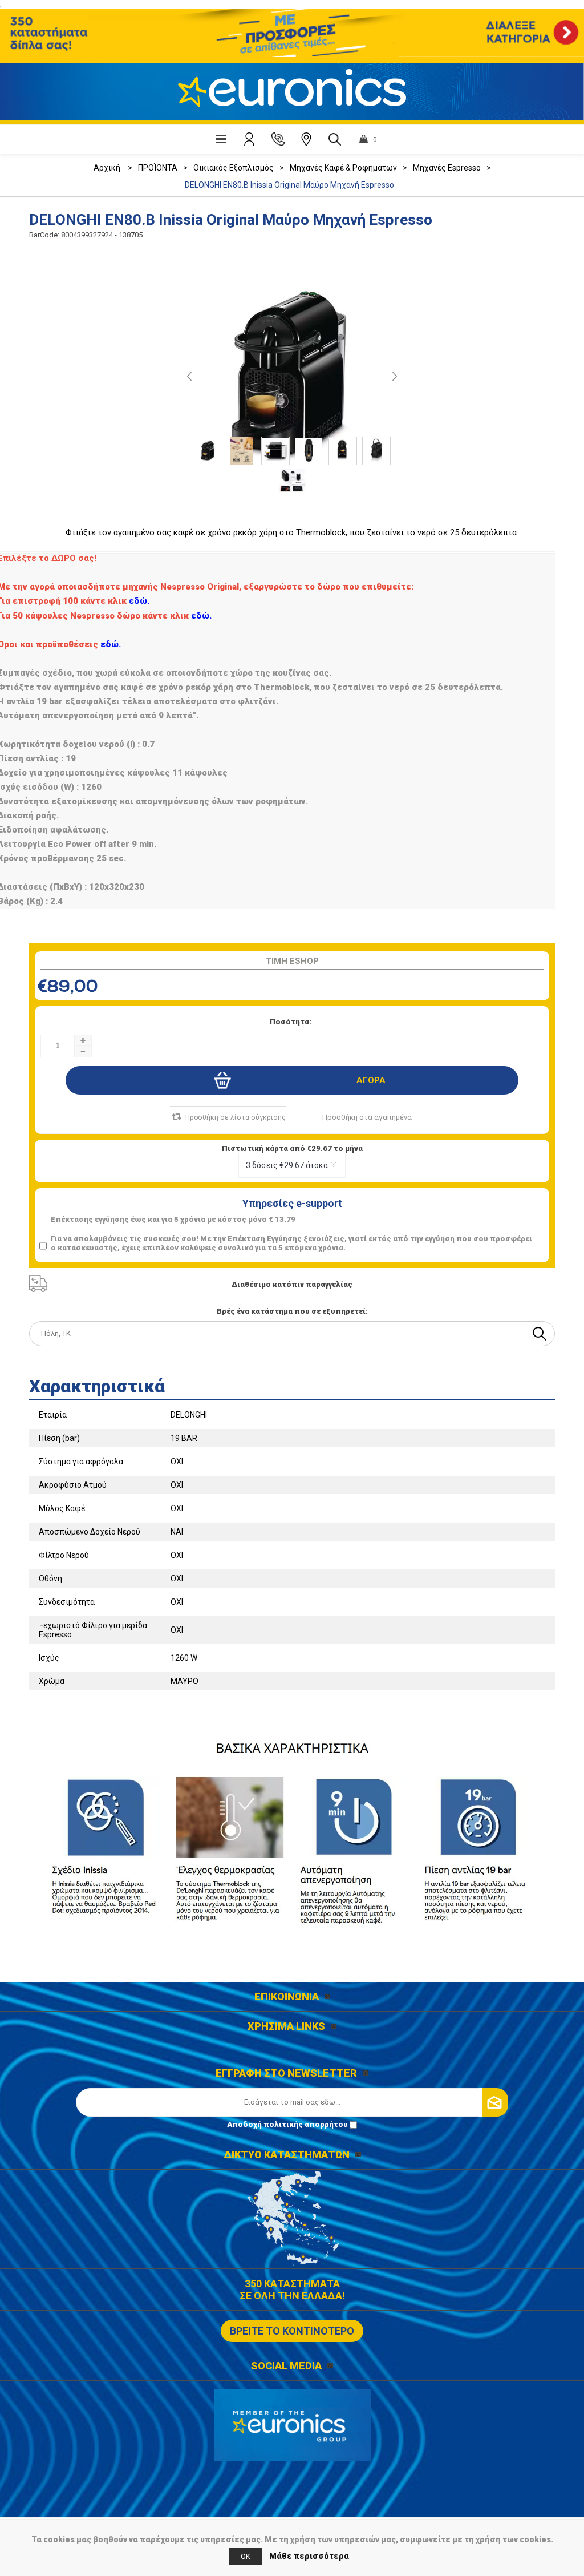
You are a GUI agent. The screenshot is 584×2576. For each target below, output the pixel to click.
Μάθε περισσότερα (309, 2556)
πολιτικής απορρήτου (306, 2124)
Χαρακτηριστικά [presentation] (97, 1386)
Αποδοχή (287, 2124)
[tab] (292, 1383)
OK (246, 2556)
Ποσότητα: (291, 1022)
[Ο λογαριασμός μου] (249, 139)
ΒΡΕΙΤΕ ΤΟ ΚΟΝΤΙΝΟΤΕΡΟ (292, 2331)
